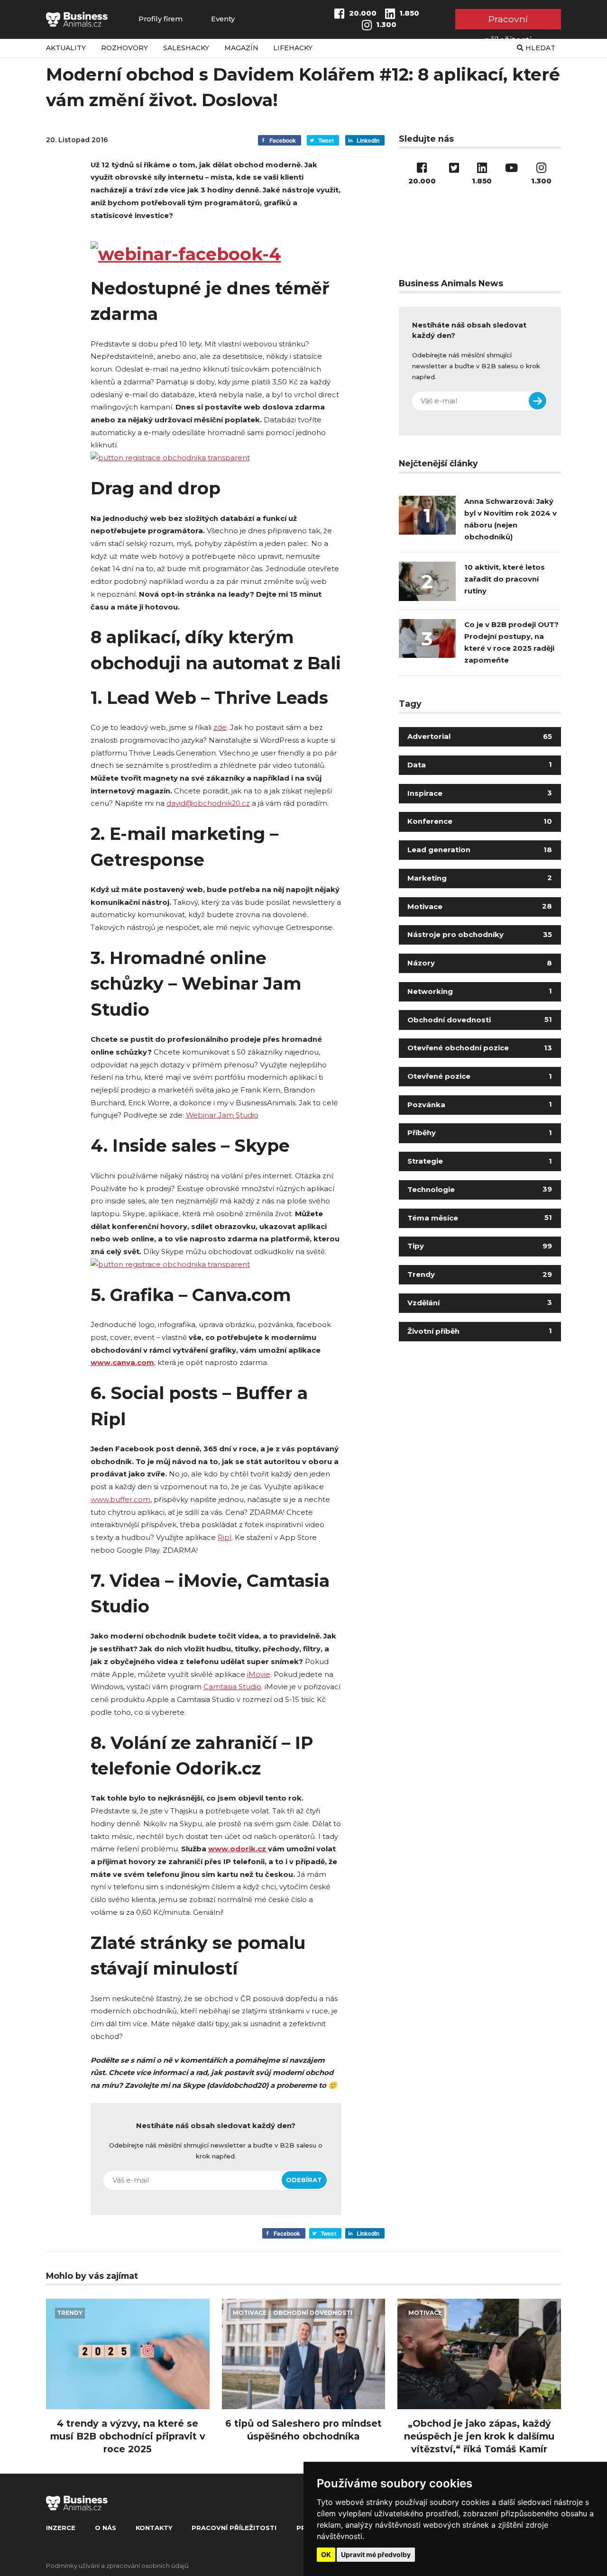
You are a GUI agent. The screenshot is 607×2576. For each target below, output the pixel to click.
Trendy (480, 1274)
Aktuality (66, 48)
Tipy (480, 1246)
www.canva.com (122, 1363)
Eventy (223, 19)
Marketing (480, 878)
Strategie (480, 1161)
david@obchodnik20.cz (208, 803)
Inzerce (61, 2528)
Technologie (480, 1190)
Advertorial (480, 737)
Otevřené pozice (480, 1076)
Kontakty (154, 2528)
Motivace (480, 907)
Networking (480, 992)
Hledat (539, 48)
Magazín (241, 48)
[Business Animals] (77, 19)
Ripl (225, 1538)
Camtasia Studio (232, 1687)
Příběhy (480, 1133)
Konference (480, 821)
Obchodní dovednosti (480, 1020)
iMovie (259, 1675)
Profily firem (161, 19)
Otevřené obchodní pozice (480, 1048)
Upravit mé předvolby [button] (376, 2554)
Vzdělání (480, 1303)
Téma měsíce (480, 1218)
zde (220, 728)
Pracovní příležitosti (508, 21)
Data (480, 765)
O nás (106, 2528)
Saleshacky (186, 48)
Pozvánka (480, 1105)
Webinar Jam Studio (222, 1115)
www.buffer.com (120, 1500)
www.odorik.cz (238, 1849)
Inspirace (480, 793)
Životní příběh (480, 1331)
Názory (480, 963)
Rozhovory (124, 48)
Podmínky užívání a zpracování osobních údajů (117, 2566)
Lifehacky (293, 48)
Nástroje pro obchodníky (480, 935)
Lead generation (480, 850)
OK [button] (326, 2554)
